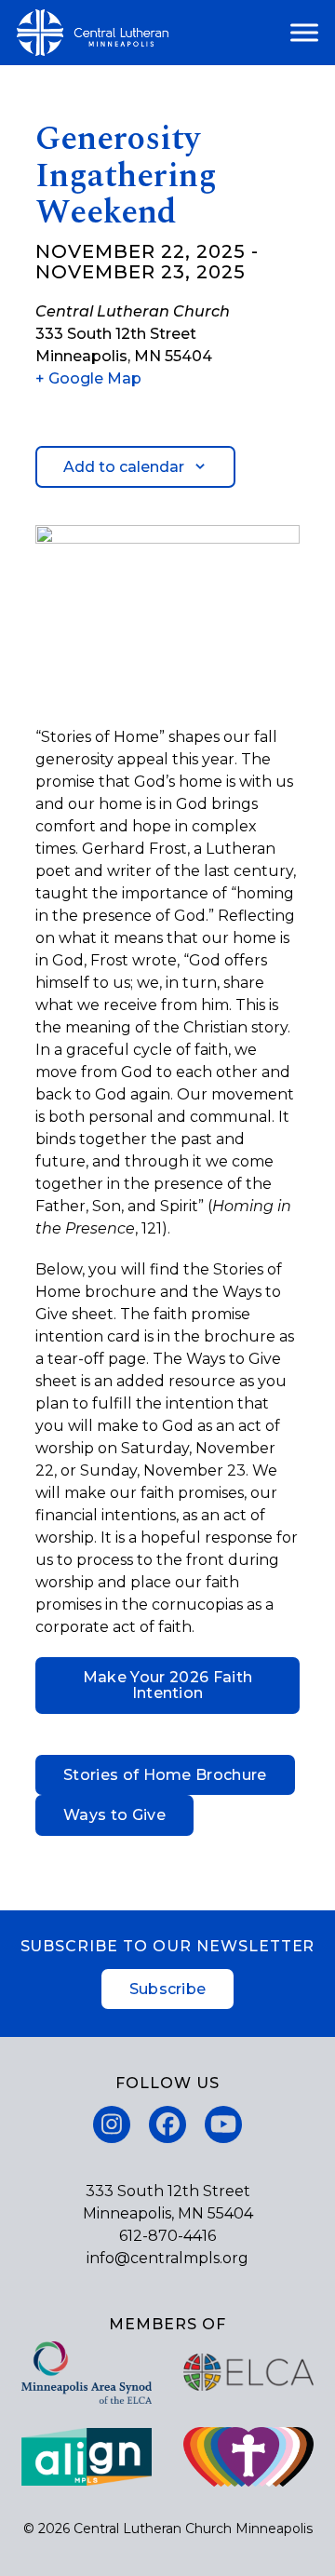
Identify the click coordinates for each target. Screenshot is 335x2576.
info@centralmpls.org (167, 2258)
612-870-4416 (167, 2236)
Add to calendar (124, 467)
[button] (304, 33)
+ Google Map (88, 378)
